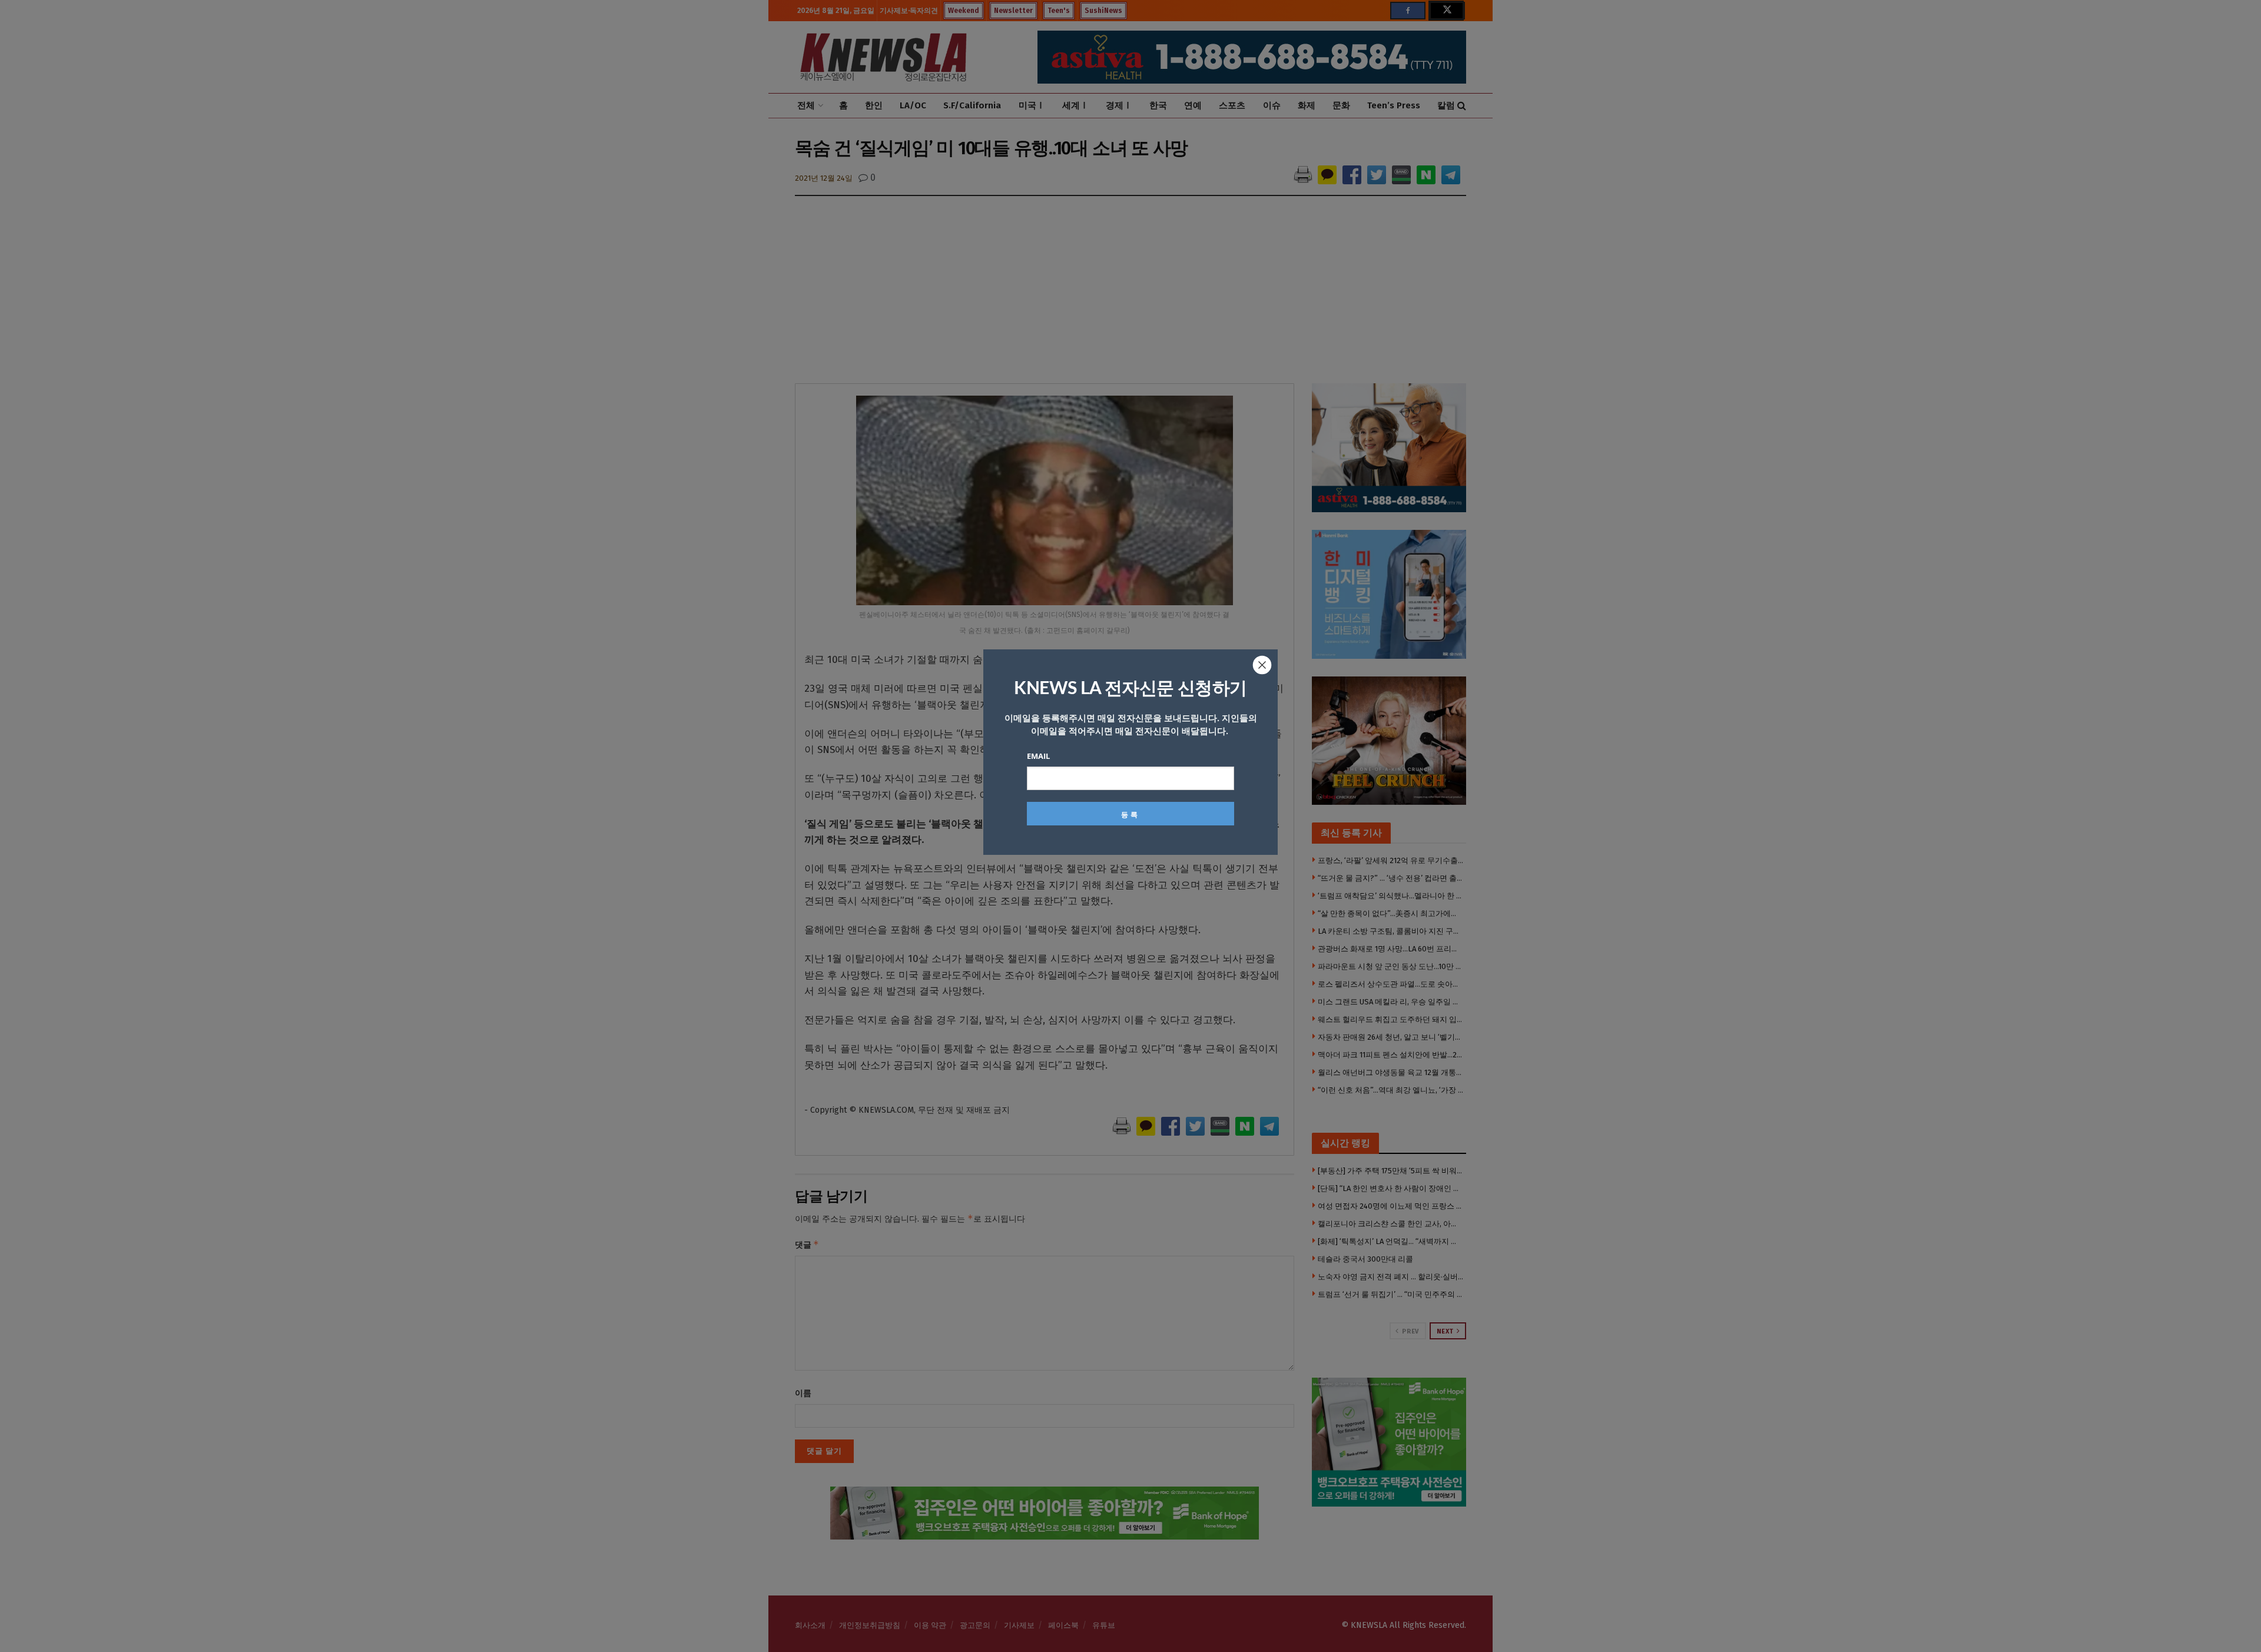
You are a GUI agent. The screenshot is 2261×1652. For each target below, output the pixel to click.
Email (1038, 756)
